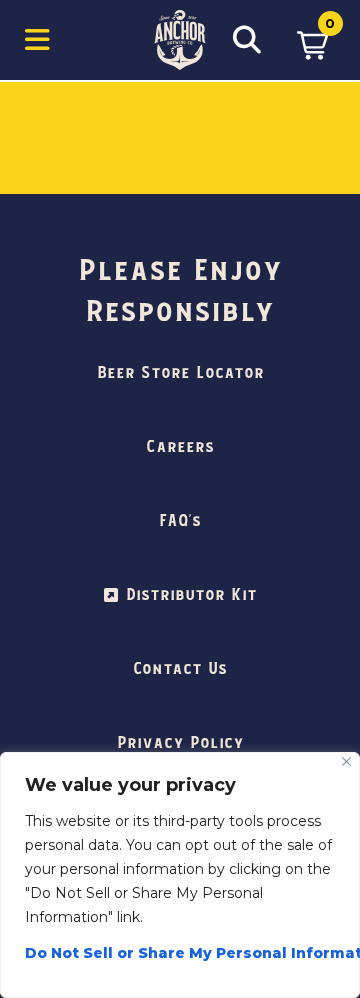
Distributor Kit (191, 595)
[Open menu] (37, 40)
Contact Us (180, 669)
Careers (180, 447)
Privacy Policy (180, 743)
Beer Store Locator (180, 373)
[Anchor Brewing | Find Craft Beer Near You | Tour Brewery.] (180, 40)
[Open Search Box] (247, 40)
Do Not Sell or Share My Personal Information (180, 953)
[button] (312, 40)
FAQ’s (180, 521)
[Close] (346, 761)
